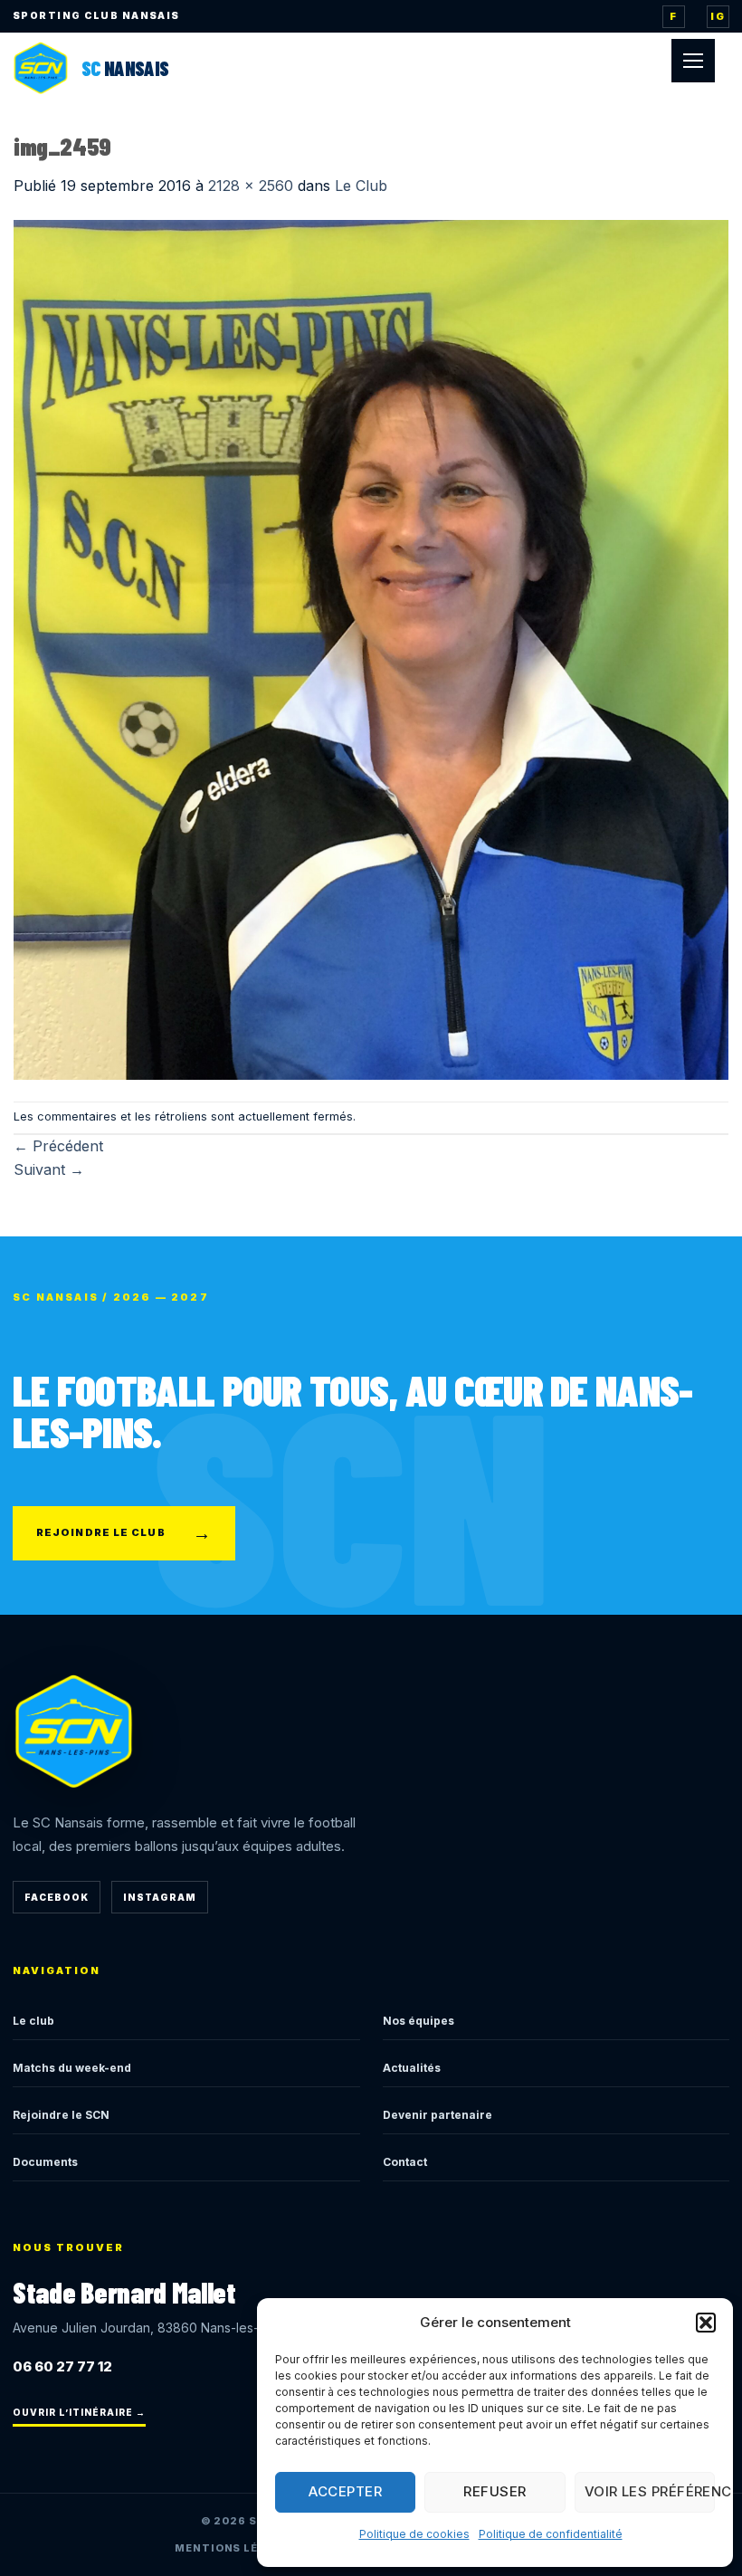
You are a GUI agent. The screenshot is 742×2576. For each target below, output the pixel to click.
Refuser (495, 2491)
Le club (33, 2021)
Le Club (361, 186)
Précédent (58, 1146)
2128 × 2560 (251, 186)
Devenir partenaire (438, 2115)
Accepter (345, 2491)
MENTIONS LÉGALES (236, 2548)
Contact (405, 2162)
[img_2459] (371, 648)
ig (718, 16)
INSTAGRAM (160, 1897)
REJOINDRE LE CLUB (124, 1533)
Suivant (49, 1169)
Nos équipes (419, 2021)
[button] (706, 2323)
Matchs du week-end (72, 2068)
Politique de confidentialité (551, 2534)
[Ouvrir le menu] (693, 61)
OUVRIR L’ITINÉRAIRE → (79, 2412)
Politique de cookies (414, 2534)
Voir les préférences (650, 2491)
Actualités (412, 2068)
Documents (45, 2162)
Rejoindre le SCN (61, 2115)
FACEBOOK (57, 1897)
